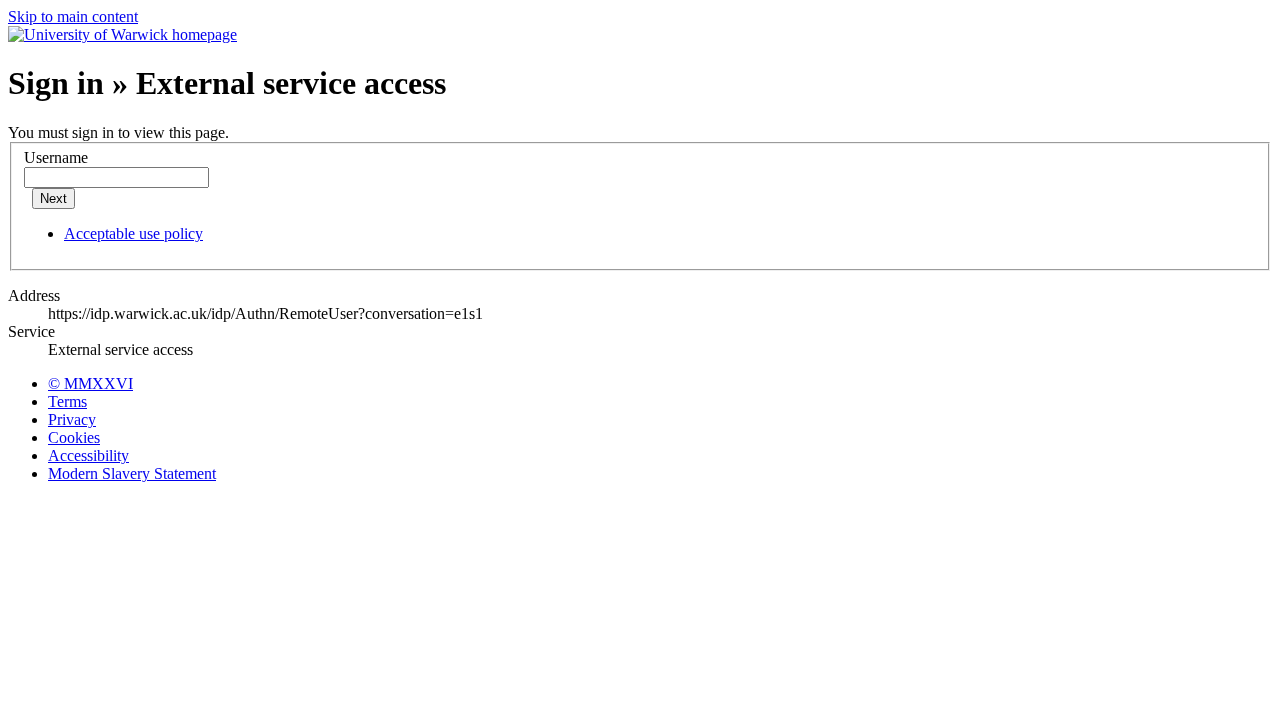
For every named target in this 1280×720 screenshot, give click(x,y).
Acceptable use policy (133, 233)
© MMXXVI (90, 383)
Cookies (74, 437)
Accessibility (88, 455)
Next (53, 198)
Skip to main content (73, 16)
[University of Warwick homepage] (122, 34)
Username (56, 157)
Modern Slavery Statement (132, 473)
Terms (67, 401)
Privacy (72, 419)
